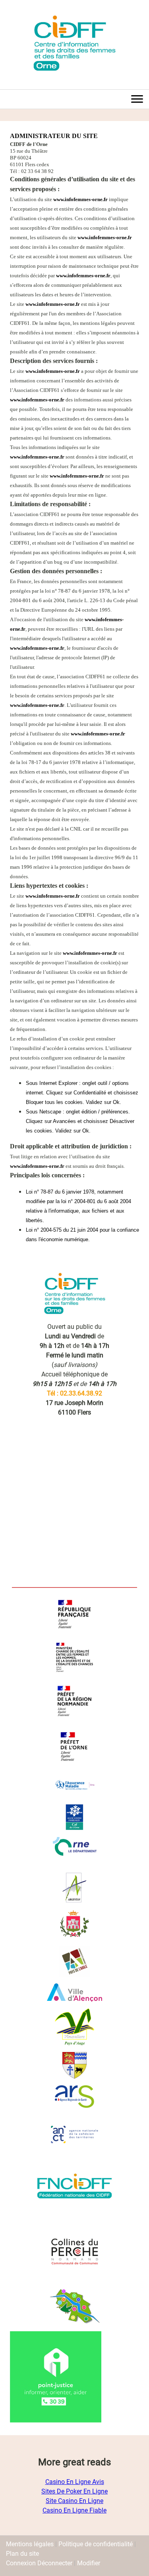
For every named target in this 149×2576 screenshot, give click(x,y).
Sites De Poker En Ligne (74, 2491)
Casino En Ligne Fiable (74, 2510)
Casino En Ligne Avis (75, 2482)
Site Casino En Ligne (74, 2501)
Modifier (89, 2563)
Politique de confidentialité (96, 2544)
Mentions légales (30, 2544)
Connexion (22, 2563)
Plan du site (22, 2554)
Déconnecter (56, 2563)
